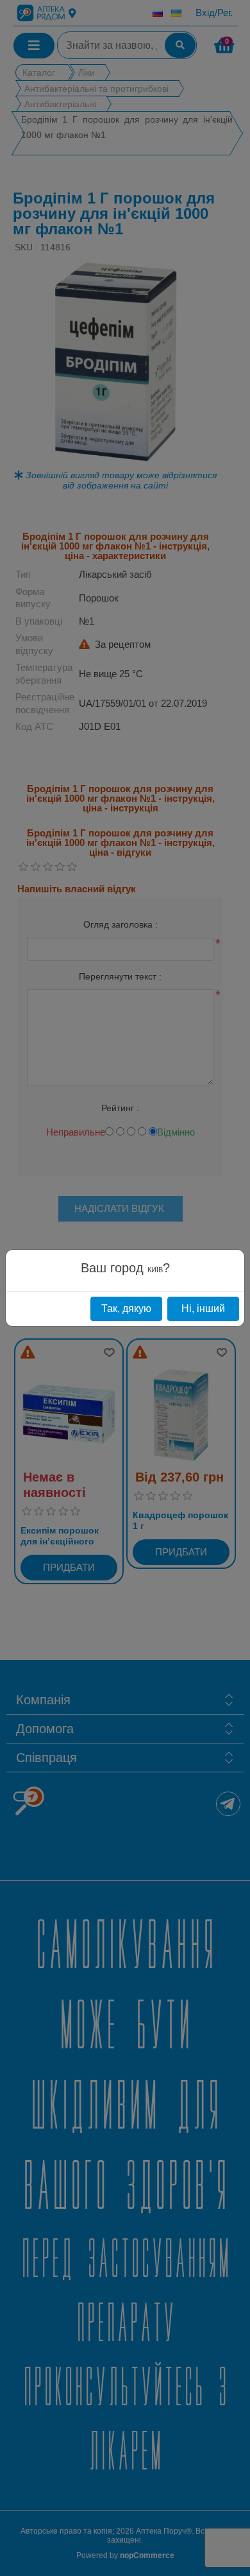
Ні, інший (203, 1309)
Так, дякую (126, 1309)
